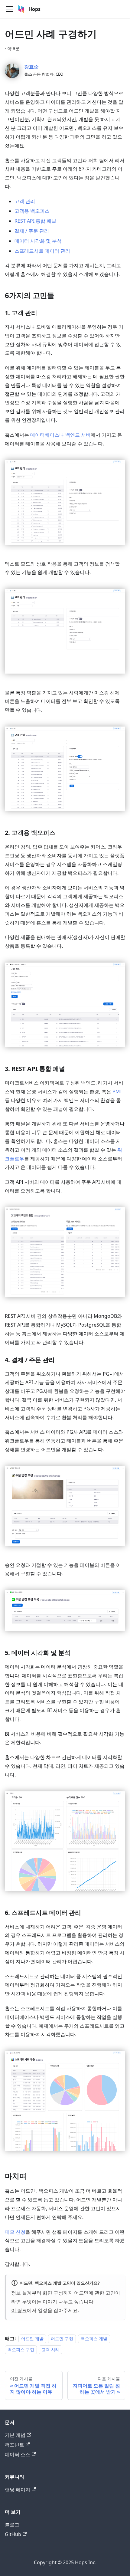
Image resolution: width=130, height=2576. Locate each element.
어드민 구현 (62, 2339)
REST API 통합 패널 (35, 221)
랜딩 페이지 (18, 2489)
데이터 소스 (18, 2454)
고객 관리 (25, 201)
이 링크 (19, 2310)
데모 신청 (15, 2232)
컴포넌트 (15, 2445)
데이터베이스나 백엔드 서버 (60, 435)
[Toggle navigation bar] (9, 9)
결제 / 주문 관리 (32, 231)
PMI (117, 1091)
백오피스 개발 (94, 2339)
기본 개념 (15, 2435)
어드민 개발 (32, 2339)
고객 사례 (50, 2350)
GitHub (13, 2534)
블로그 (12, 2525)
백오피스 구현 (21, 2350)
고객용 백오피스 (32, 211)
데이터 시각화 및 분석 (38, 241)
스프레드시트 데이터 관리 (42, 251)
